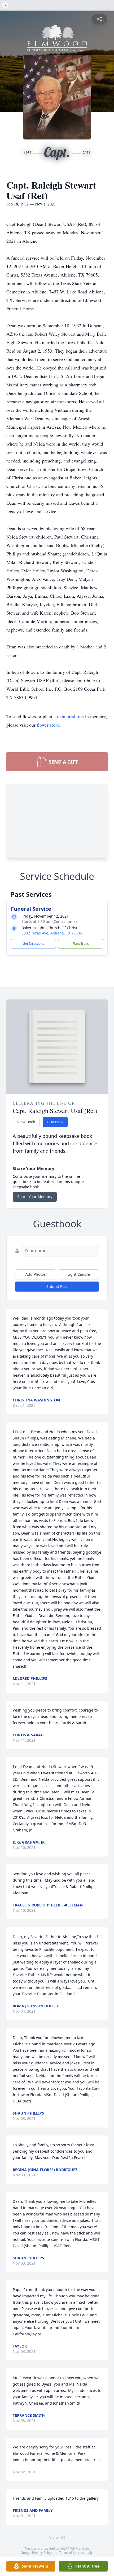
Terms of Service (71, 2553)
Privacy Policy (42, 2553)
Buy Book (55, 1122)
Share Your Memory (35, 1197)
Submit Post (57, 1286)
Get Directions (33, 944)
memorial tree (70, 716)
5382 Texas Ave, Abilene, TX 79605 (52, 933)
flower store (48, 725)
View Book (26, 1122)
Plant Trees (81, 944)
